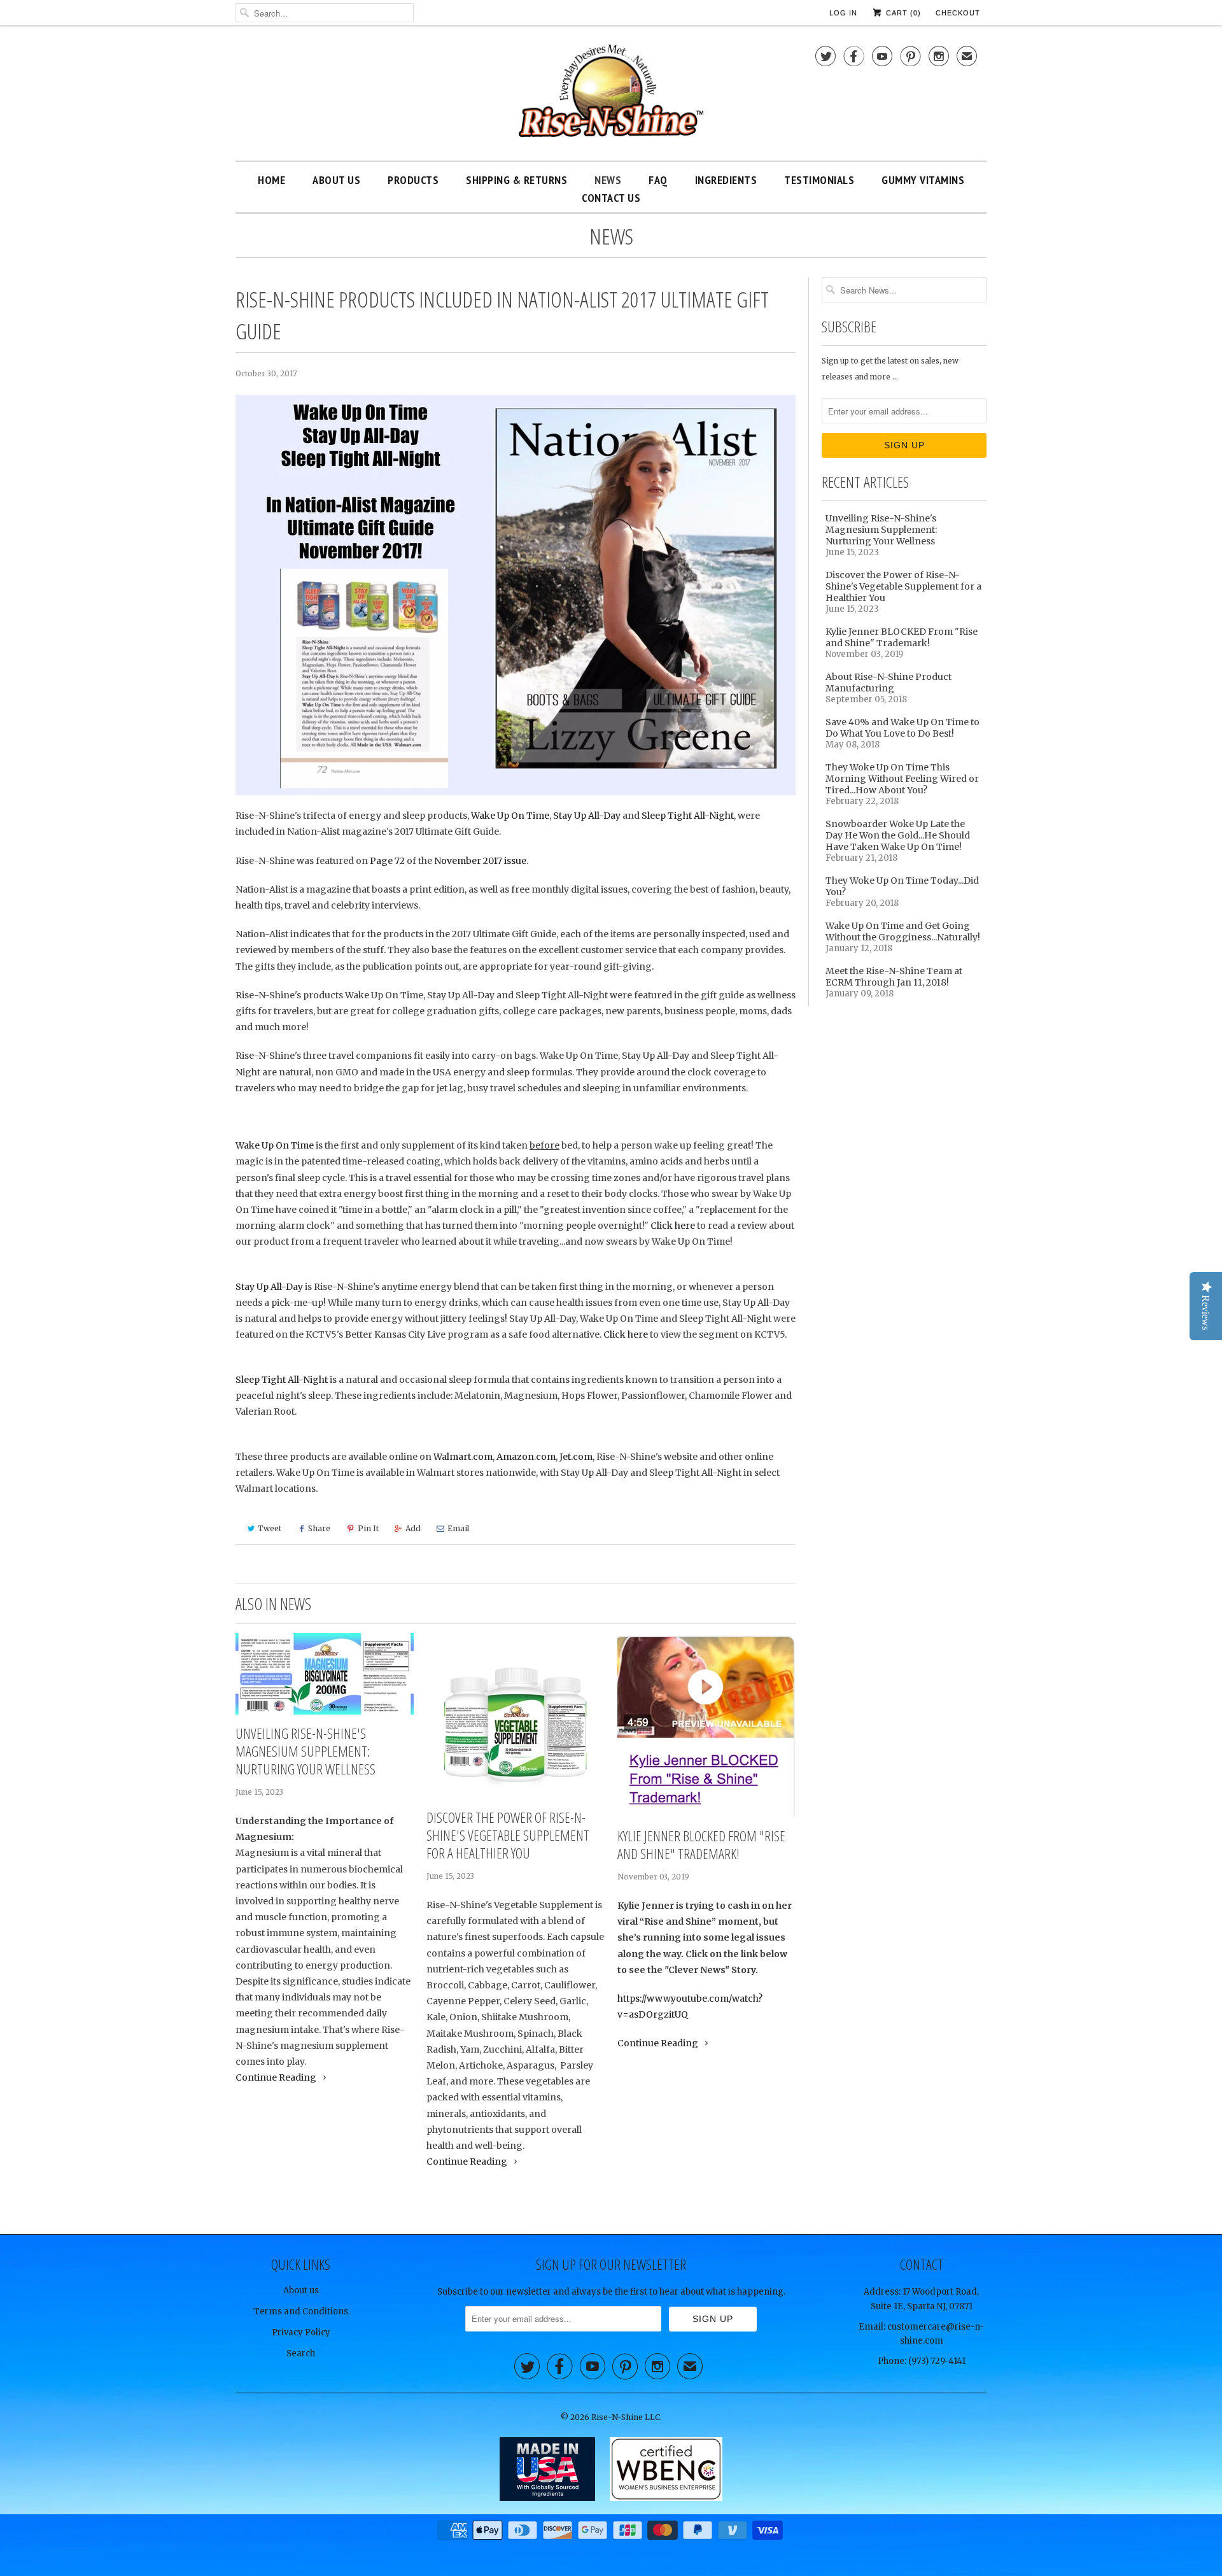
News (608, 180)
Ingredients (726, 180)
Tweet (270, 1528)
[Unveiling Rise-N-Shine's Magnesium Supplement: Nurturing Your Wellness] (325, 1674)
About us (301, 2290)
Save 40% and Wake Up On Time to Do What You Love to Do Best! (902, 728)
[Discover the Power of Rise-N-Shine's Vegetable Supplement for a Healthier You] (516, 1716)
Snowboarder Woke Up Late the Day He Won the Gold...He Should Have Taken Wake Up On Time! (898, 835)
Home (271, 180)
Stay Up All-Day (587, 816)
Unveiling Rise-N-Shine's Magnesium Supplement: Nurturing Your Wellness (305, 1751)
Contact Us (611, 198)
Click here (673, 1226)
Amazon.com (526, 1457)
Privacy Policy (301, 2332)
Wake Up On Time (510, 816)
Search (301, 2353)
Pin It (368, 1528)
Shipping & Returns (516, 180)
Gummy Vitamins (923, 180)
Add (413, 1528)
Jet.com (576, 1457)
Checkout (958, 13)
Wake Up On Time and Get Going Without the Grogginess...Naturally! (903, 931)
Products (413, 180)
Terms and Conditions (301, 2311)
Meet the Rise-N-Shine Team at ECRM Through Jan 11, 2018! (894, 977)
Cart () (902, 13)
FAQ (658, 180)
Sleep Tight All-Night (688, 816)
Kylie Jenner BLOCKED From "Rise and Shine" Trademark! (701, 1844)
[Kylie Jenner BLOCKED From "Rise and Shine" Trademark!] (706, 1725)
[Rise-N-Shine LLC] (611, 96)
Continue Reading (277, 2077)
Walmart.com (463, 1457)
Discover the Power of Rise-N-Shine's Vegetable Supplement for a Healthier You (508, 1835)
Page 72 (387, 861)
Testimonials (819, 180)
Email (458, 1528)
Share (319, 1528)
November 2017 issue (480, 861)
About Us (336, 180)
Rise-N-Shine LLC (626, 2417)
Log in (843, 13)
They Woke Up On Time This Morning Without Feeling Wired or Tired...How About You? (902, 779)
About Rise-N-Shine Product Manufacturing (888, 683)
